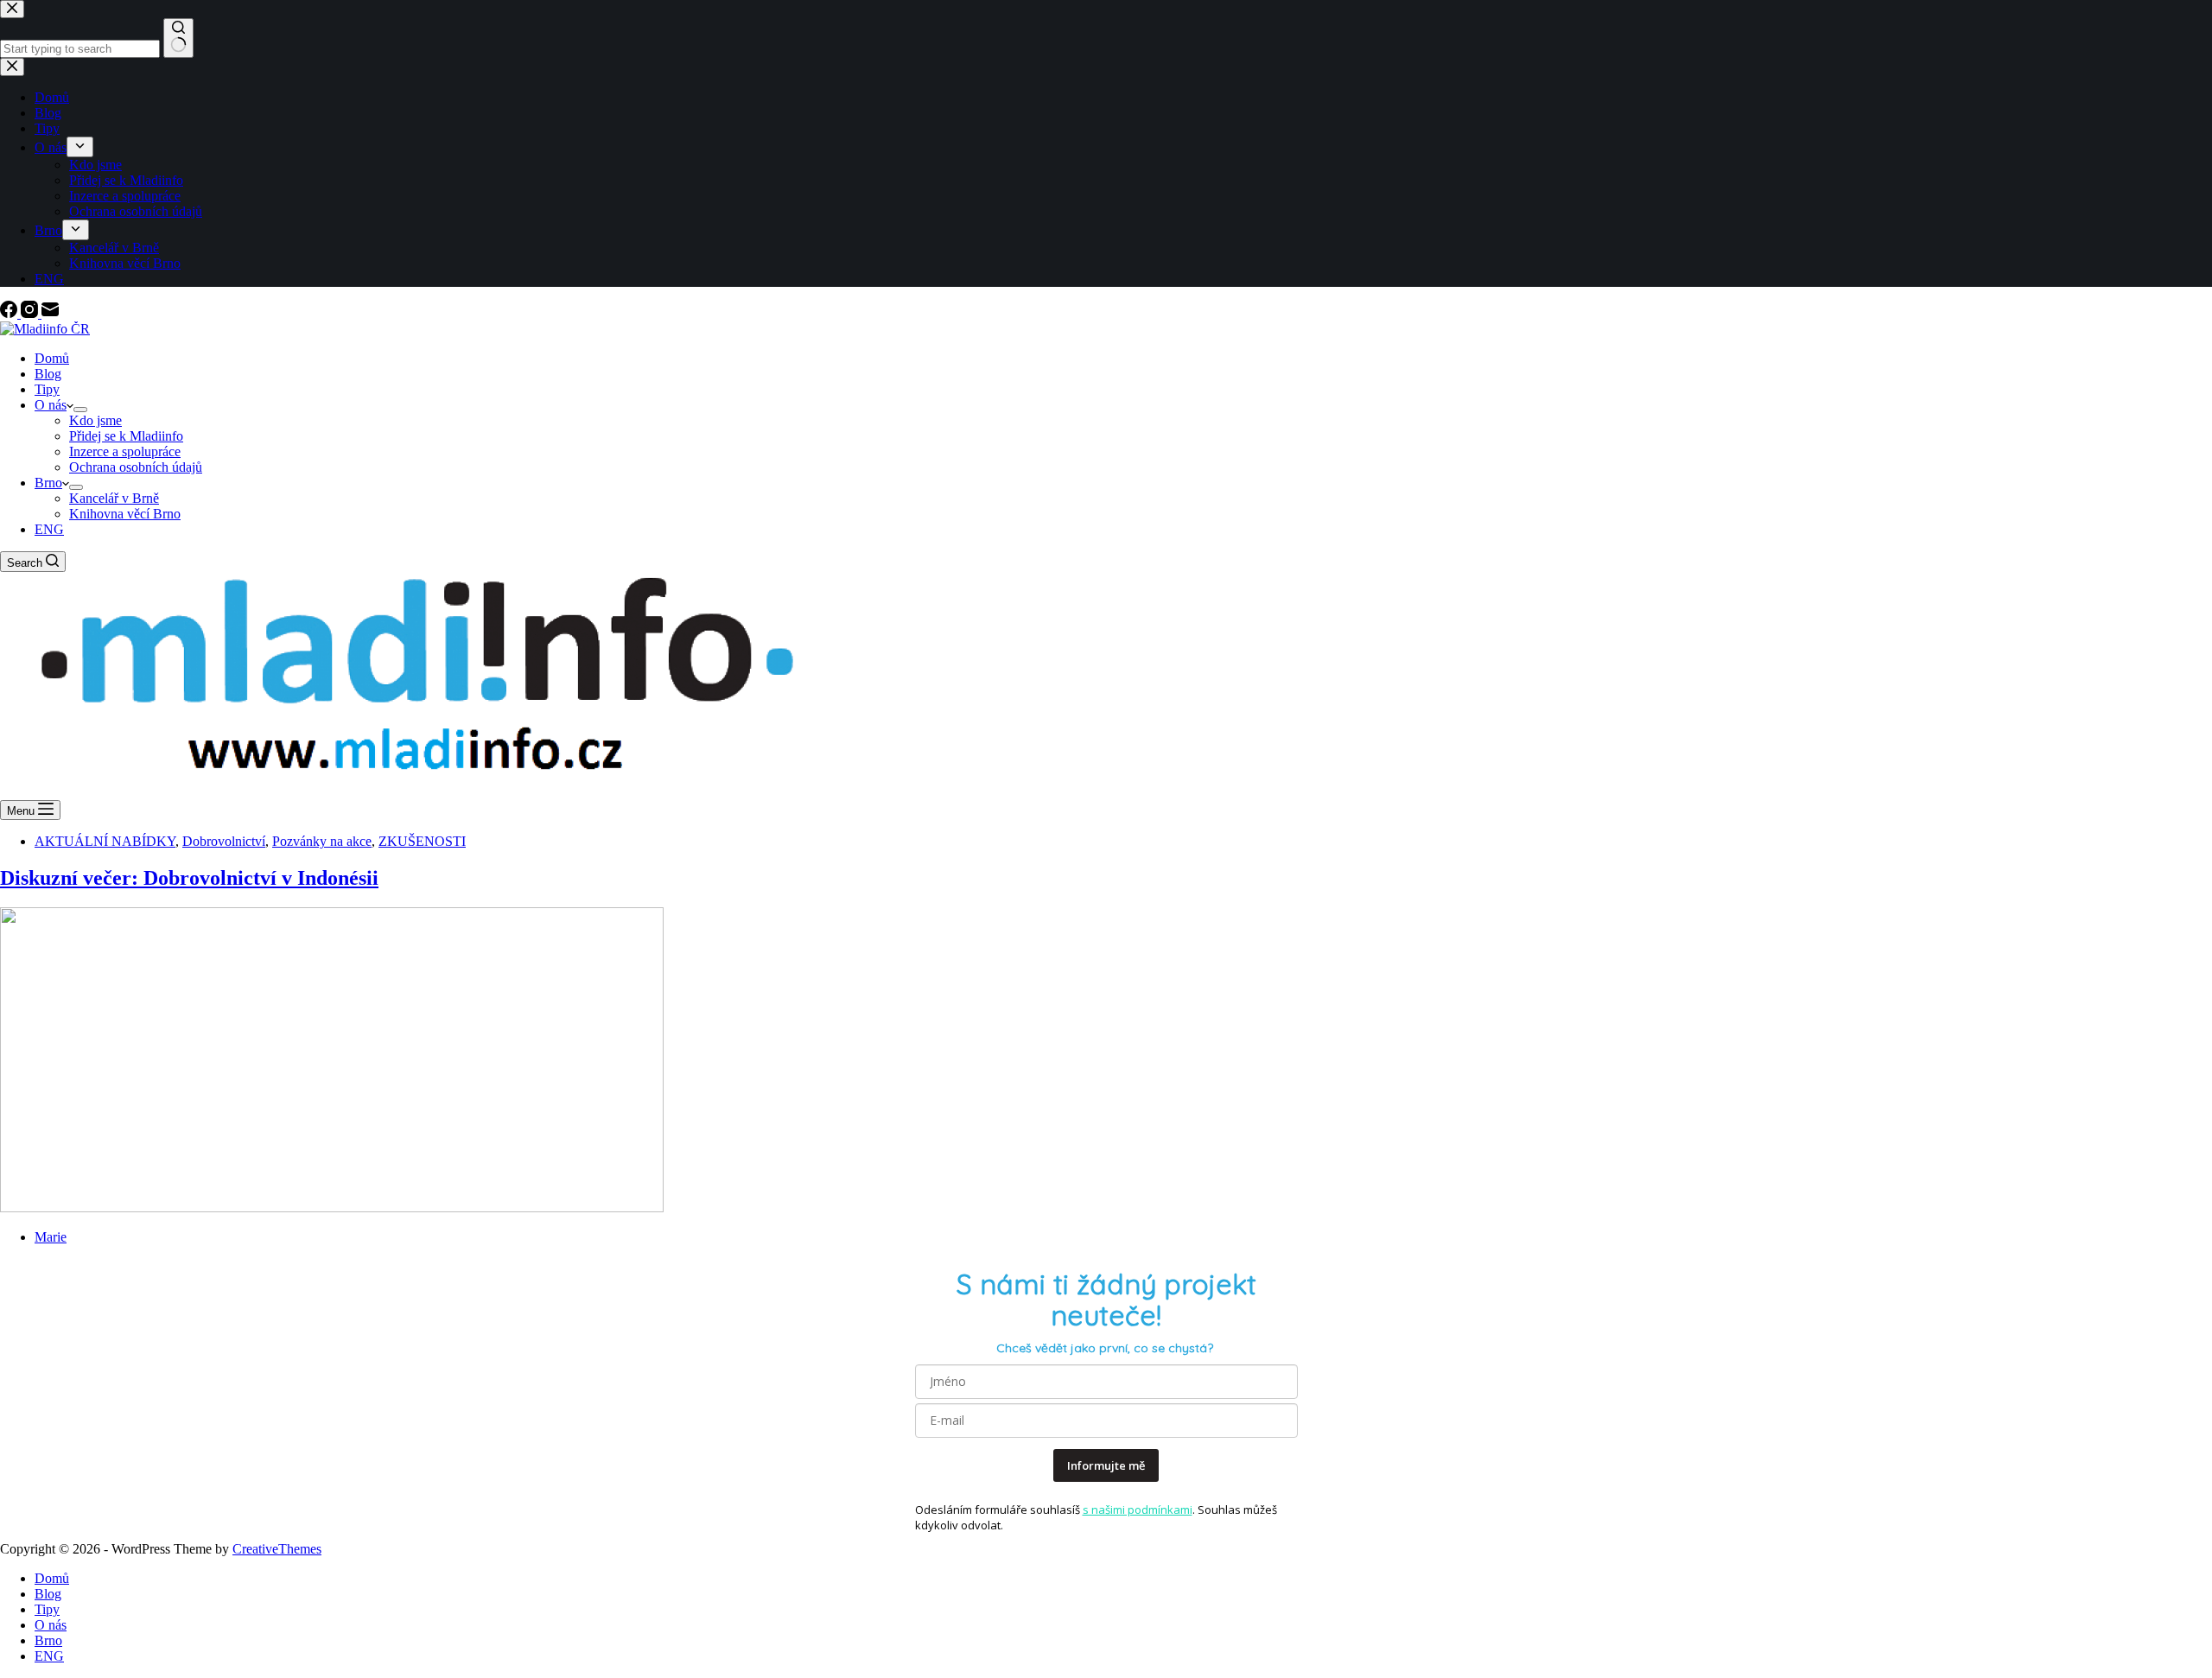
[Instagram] (31, 313)
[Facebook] (10, 313)
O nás (51, 405)
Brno (48, 483)
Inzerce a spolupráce (125, 451)
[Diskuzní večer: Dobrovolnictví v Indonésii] (332, 1208)
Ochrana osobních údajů (136, 467)
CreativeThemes (277, 1549)
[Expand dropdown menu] (80, 410)
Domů (52, 358)
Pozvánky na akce (322, 841)
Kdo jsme (95, 420)
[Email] (50, 313)
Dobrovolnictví (224, 841)
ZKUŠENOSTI (422, 841)
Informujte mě (1106, 1465)
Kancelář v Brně (114, 498)
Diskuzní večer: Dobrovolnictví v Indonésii (189, 878)
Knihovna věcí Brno (125, 514)
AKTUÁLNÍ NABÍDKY (105, 841)
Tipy (47, 389)
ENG (49, 529)
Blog (48, 374)
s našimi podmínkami (1138, 1510)
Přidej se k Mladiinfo (126, 436)
